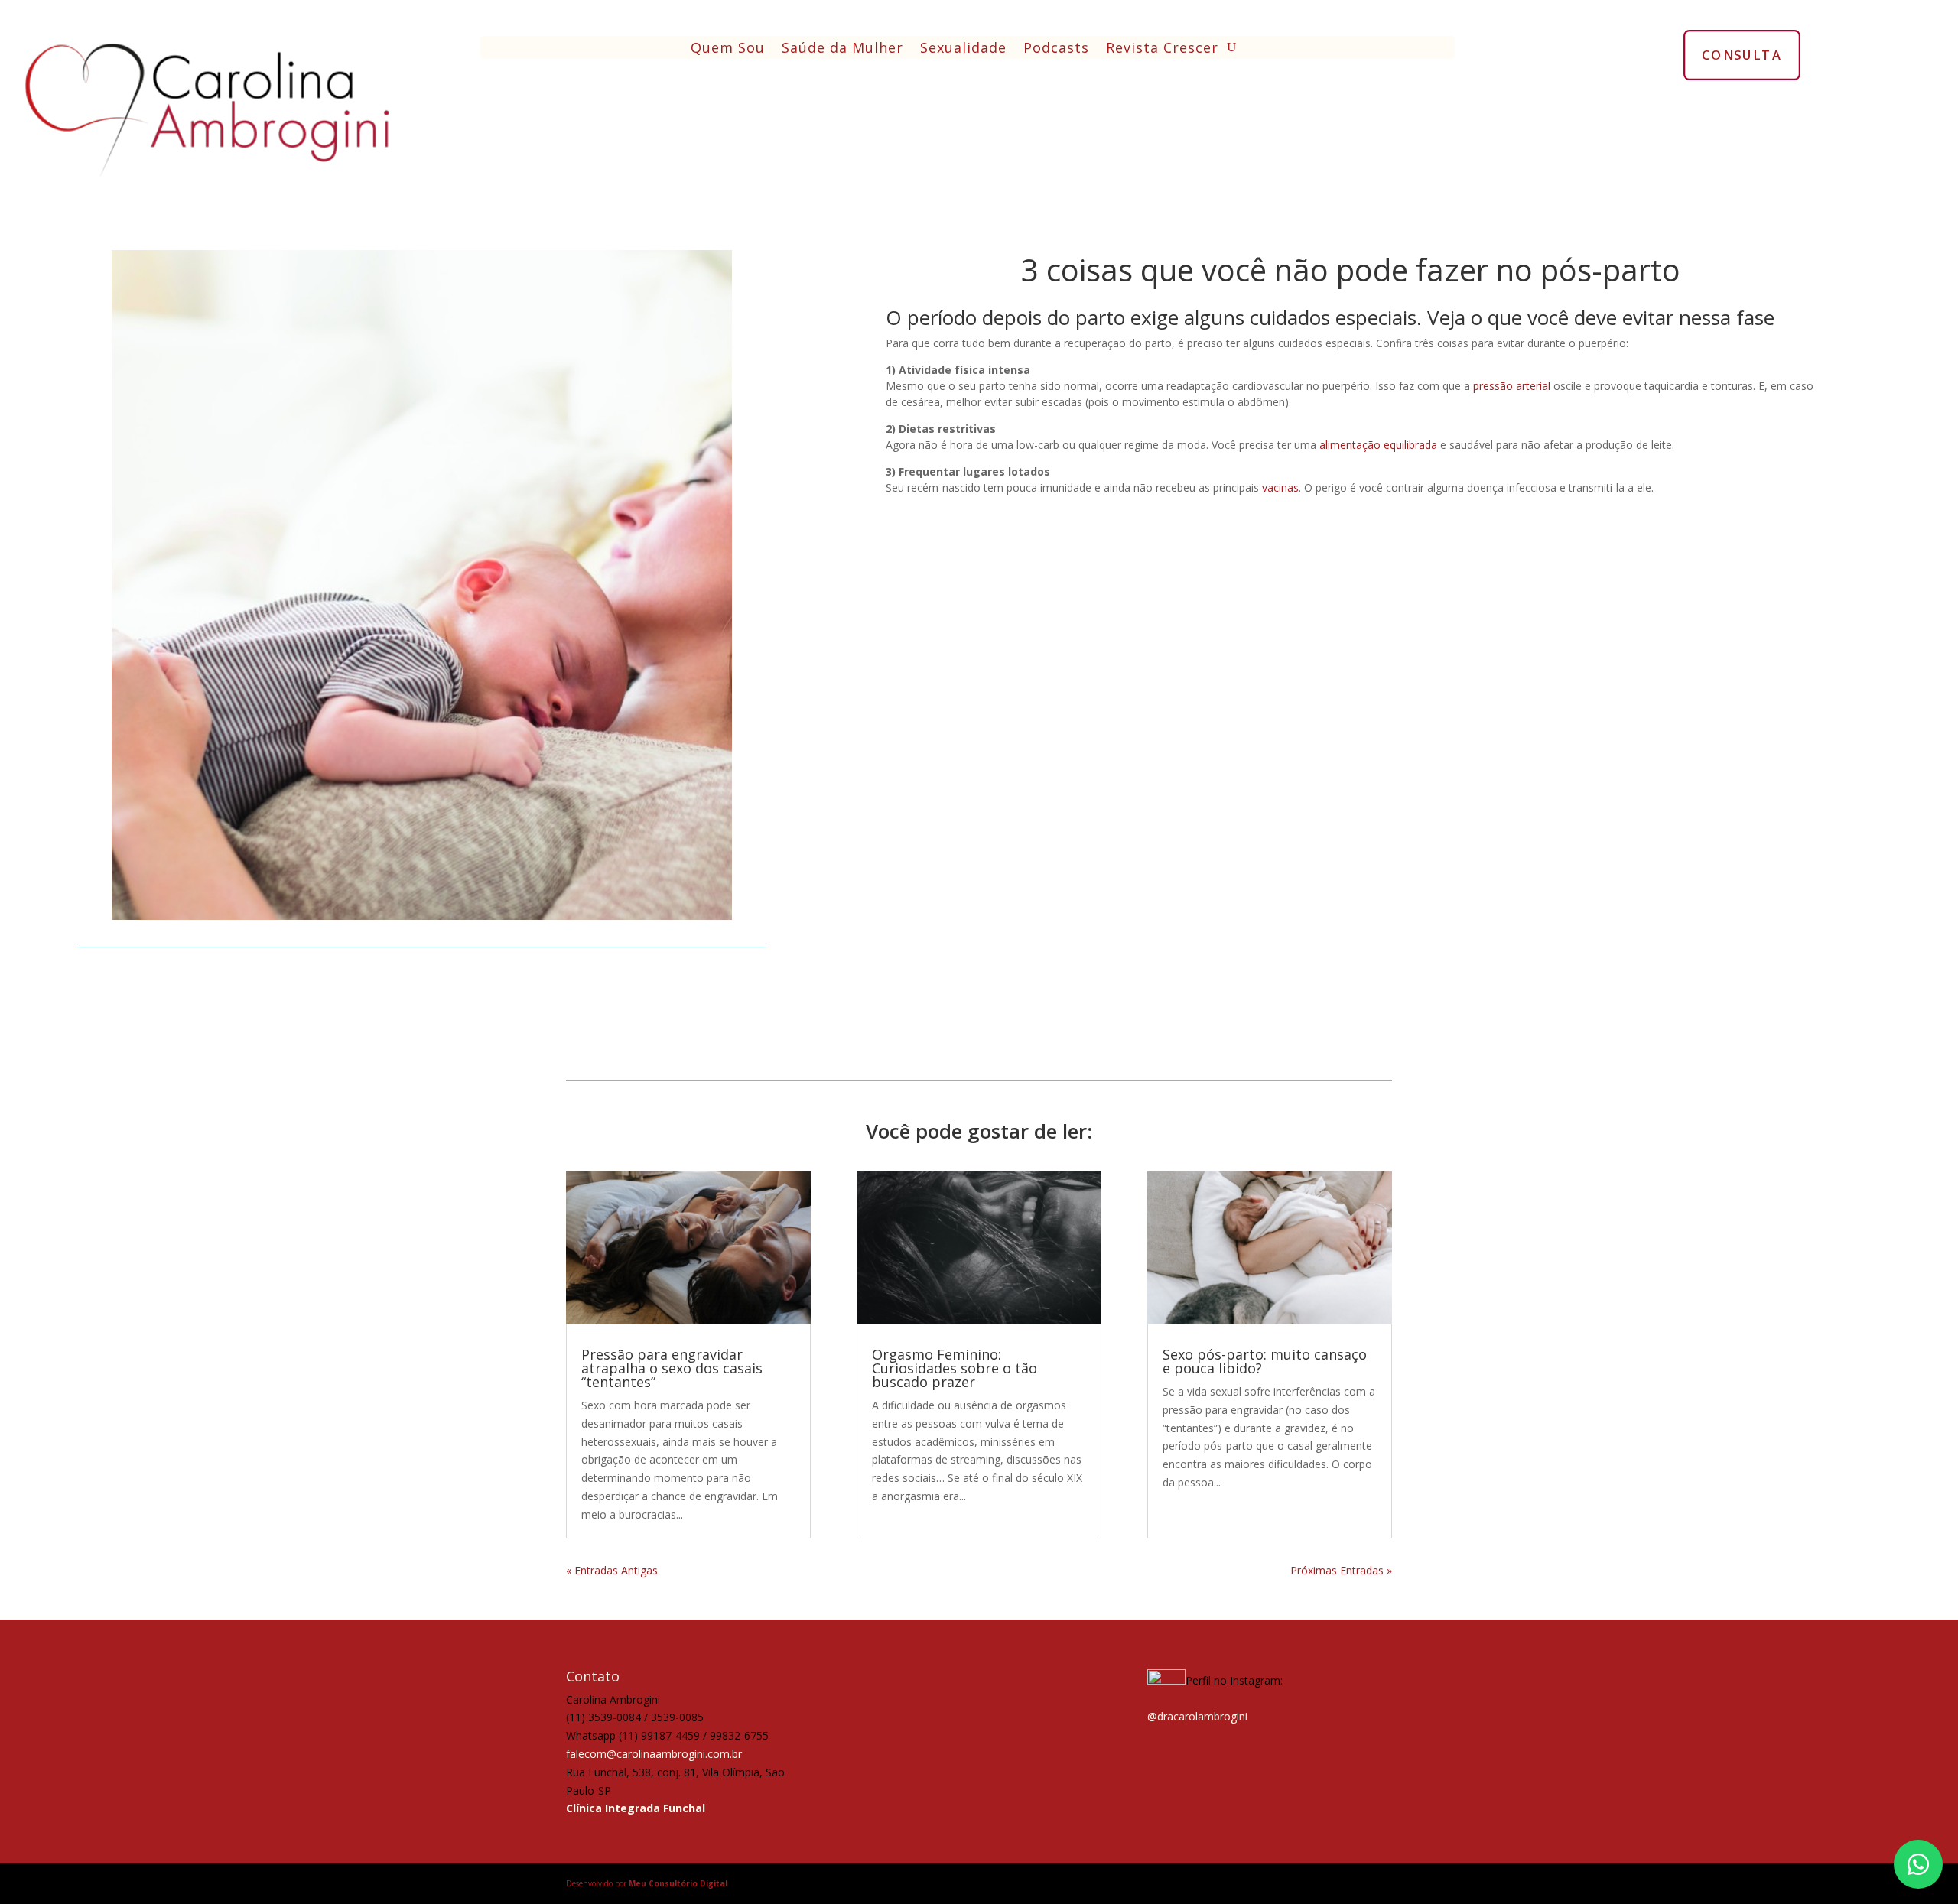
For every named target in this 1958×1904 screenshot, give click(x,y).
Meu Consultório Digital (678, 1883)
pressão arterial (1512, 386)
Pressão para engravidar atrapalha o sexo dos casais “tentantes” (672, 1368)
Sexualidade (963, 49)
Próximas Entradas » (1341, 1570)
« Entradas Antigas (612, 1570)
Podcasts (1056, 49)
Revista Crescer (1162, 49)
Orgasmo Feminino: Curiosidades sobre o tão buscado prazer (955, 1368)
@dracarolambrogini (1197, 1716)
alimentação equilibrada (1378, 445)
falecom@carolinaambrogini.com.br (654, 1754)
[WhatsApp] (1918, 1864)
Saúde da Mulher (842, 49)
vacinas (1280, 487)
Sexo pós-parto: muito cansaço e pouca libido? (1265, 1361)
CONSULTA (1742, 54)
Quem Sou (728, 49)
